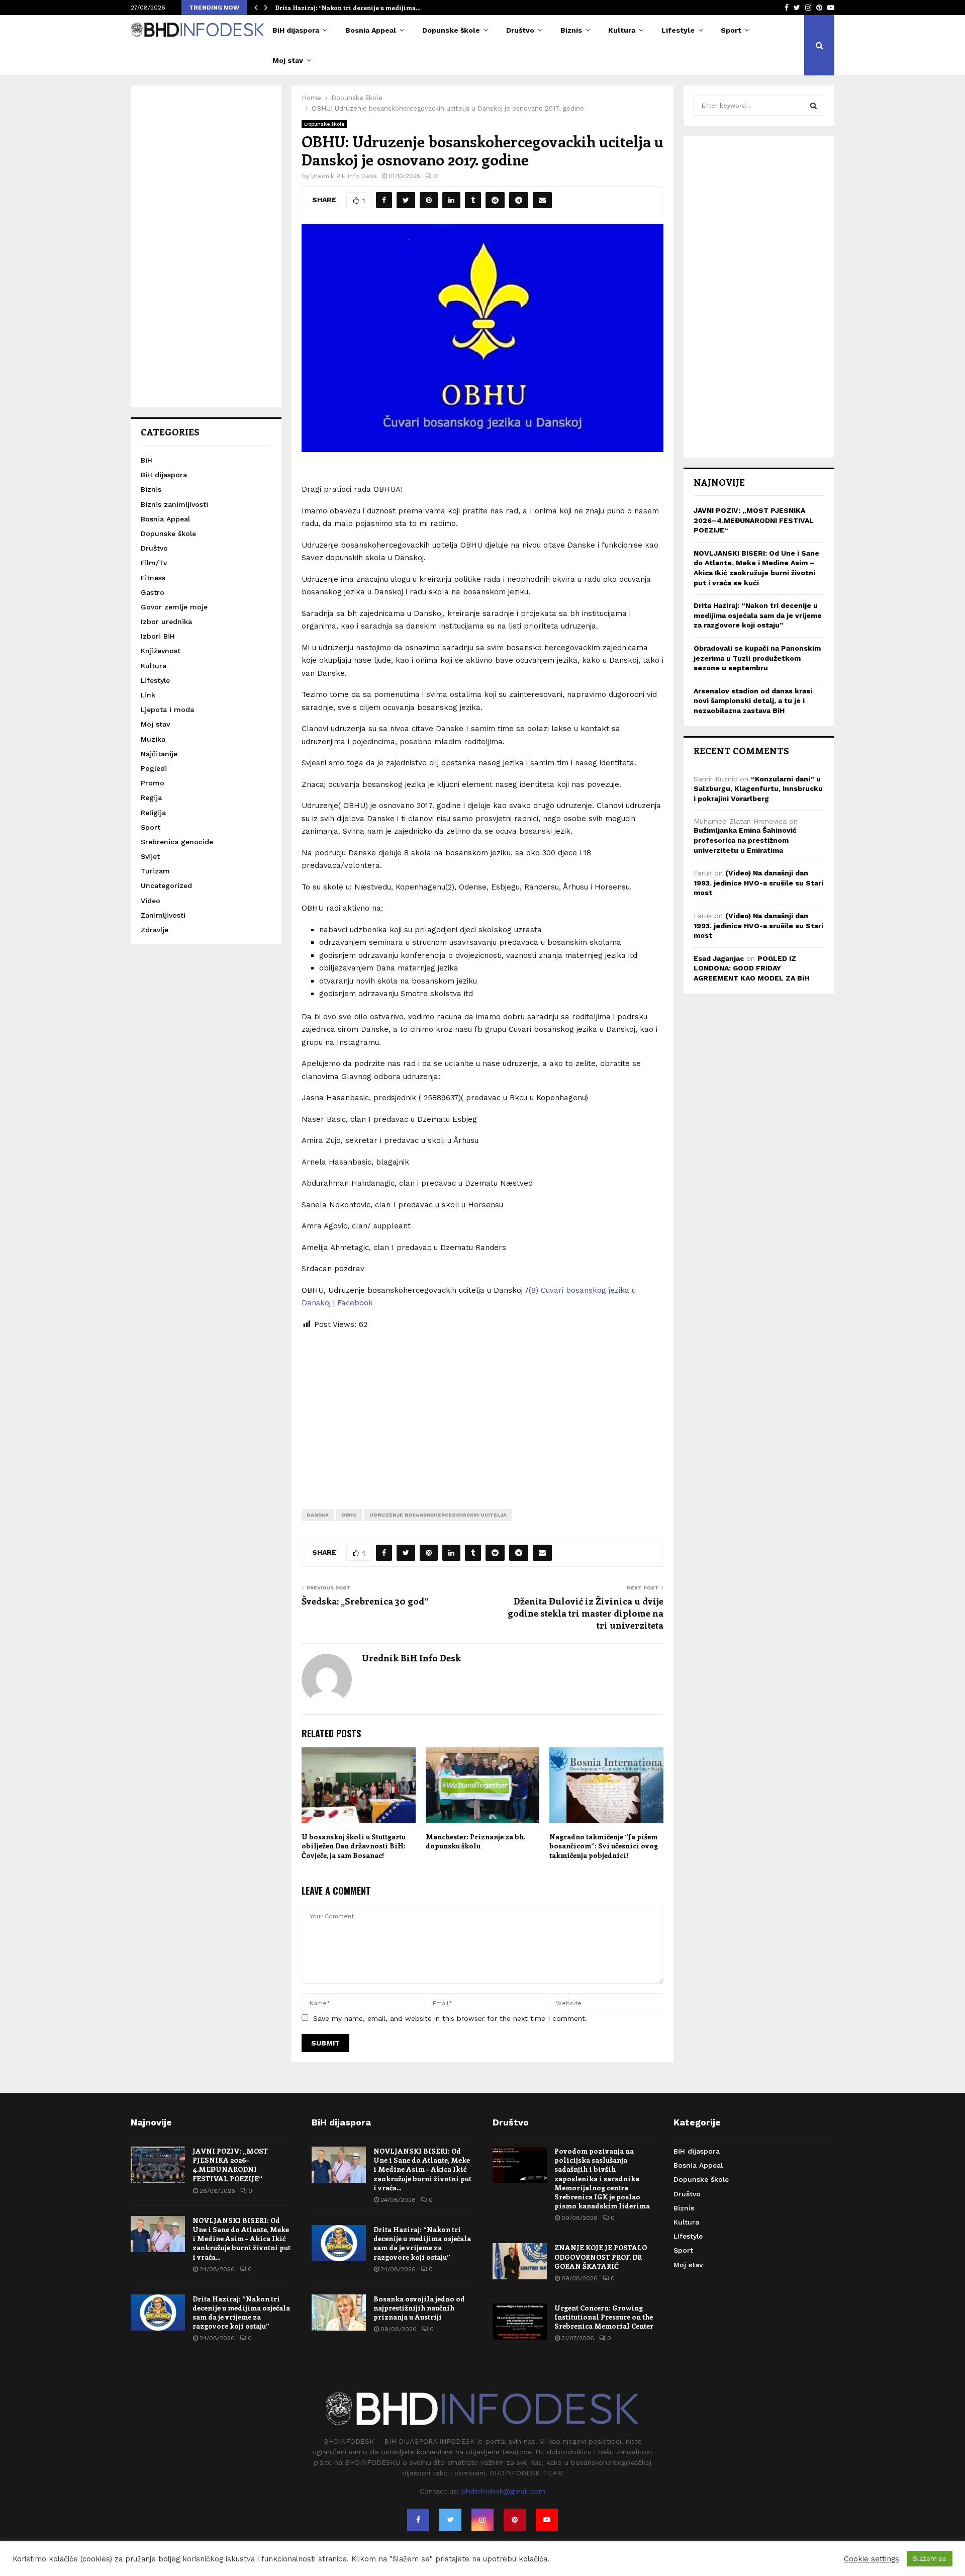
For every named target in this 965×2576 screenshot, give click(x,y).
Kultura (622, 30)
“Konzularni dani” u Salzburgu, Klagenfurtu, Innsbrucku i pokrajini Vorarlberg (758, 789)
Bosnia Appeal (371, 30)
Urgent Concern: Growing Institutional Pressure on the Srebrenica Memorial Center (604, 2317)
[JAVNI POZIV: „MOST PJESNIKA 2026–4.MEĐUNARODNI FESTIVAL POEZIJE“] (158, 2165)
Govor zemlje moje (174, 607)
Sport (731, 30)
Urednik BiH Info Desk (344, 176)
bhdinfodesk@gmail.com (503, 2491)
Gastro (153, 592)
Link (148, 695)
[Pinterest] (515, 2520)
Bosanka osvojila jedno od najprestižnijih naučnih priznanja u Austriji (419, 2308)
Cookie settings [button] (872, 2559)
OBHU (349, 1515)
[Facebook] (418, 2520)
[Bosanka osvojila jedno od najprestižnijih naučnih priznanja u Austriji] (339, 2313)
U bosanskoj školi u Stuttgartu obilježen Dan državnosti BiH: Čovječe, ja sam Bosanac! (354, 1846)
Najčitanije (159, 754)
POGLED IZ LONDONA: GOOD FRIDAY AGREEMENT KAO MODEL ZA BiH (751, 968)
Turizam (155, 871)
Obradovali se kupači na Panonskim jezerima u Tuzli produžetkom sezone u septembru (757, 658)
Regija (151, 797)
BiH (147, 460)
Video (151, 901)
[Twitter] (450, 2520)
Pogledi (154, 768)
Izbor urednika (166, 621)
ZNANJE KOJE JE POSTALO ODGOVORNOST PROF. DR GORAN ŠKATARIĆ (601, 2256)
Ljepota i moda (167, 709)
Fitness (153, 578)
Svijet (150, 856)
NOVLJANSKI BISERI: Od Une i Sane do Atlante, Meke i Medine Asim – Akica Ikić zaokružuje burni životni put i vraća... (242, 2239)
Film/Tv (154, 563)
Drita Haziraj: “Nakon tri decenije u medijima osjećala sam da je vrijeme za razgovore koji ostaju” (758, 615)
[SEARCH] (813, 106)
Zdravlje (155, 930)
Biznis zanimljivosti (174, 504)
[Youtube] (547, 2520)
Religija (153, 813)
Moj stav (288, 60)
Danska (318, 1515)
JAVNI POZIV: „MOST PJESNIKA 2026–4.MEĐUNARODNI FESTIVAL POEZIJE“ (754, 520)
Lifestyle (678, 30)
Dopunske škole (451, 30)
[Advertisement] (482, 1411)
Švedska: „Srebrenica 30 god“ (365, 1601)
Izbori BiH (158, 636)
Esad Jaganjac (719, 958)
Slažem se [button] (930, 2559)
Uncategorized (166, 885)
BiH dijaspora (296, 30)
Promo (153, 783)
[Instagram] (482, 2520)
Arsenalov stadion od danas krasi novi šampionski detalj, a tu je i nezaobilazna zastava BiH (753, 701)
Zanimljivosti (163, 915)
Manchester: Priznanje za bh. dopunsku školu (475, 1841)
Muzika (153, 739)
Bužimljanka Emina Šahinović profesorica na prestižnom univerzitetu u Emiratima (745, 840)
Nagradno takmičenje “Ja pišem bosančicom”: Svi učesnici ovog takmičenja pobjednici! (604, 1846)
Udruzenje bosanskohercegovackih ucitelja (438, 1515)
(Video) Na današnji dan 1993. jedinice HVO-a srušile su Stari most (758, 883)
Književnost (161, 651)
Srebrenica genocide (177, 842)
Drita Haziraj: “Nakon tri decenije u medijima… (348, 8)
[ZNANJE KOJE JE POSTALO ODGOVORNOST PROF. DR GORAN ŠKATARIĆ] (520, 2261)
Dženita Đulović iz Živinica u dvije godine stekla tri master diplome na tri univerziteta (586, 1613)
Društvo (520, 30)
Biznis (571, 30)
